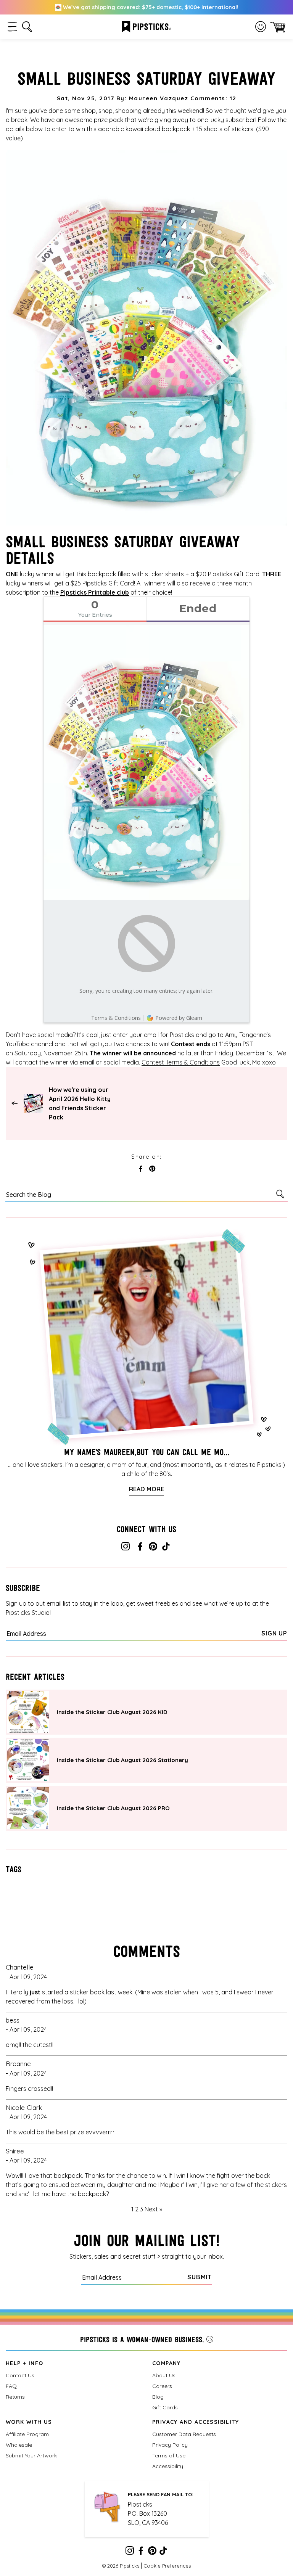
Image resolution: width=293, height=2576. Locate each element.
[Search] (282, 1194)
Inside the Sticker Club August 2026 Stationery (122, 1760)
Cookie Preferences (167, 2566)
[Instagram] (126, 1548)
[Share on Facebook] (141, 1169)
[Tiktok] (166, 1548)
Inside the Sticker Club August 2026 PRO (113, 1808)
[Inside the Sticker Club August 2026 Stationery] (28, 1760)
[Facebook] (140, 1548)
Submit (200, 2277)
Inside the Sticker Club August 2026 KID (112, 1712)
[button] (12, 27)
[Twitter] (153, 1548)
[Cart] (278, 27)
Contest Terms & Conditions (181, 1062)
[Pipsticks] (146, 26)
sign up (274, 1633)
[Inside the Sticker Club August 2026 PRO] (28, 1808)
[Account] (261, 27)
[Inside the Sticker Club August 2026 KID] (28, 1712)
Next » (153, 2209)
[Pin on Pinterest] (152, 1169)
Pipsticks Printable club (95, 592)
